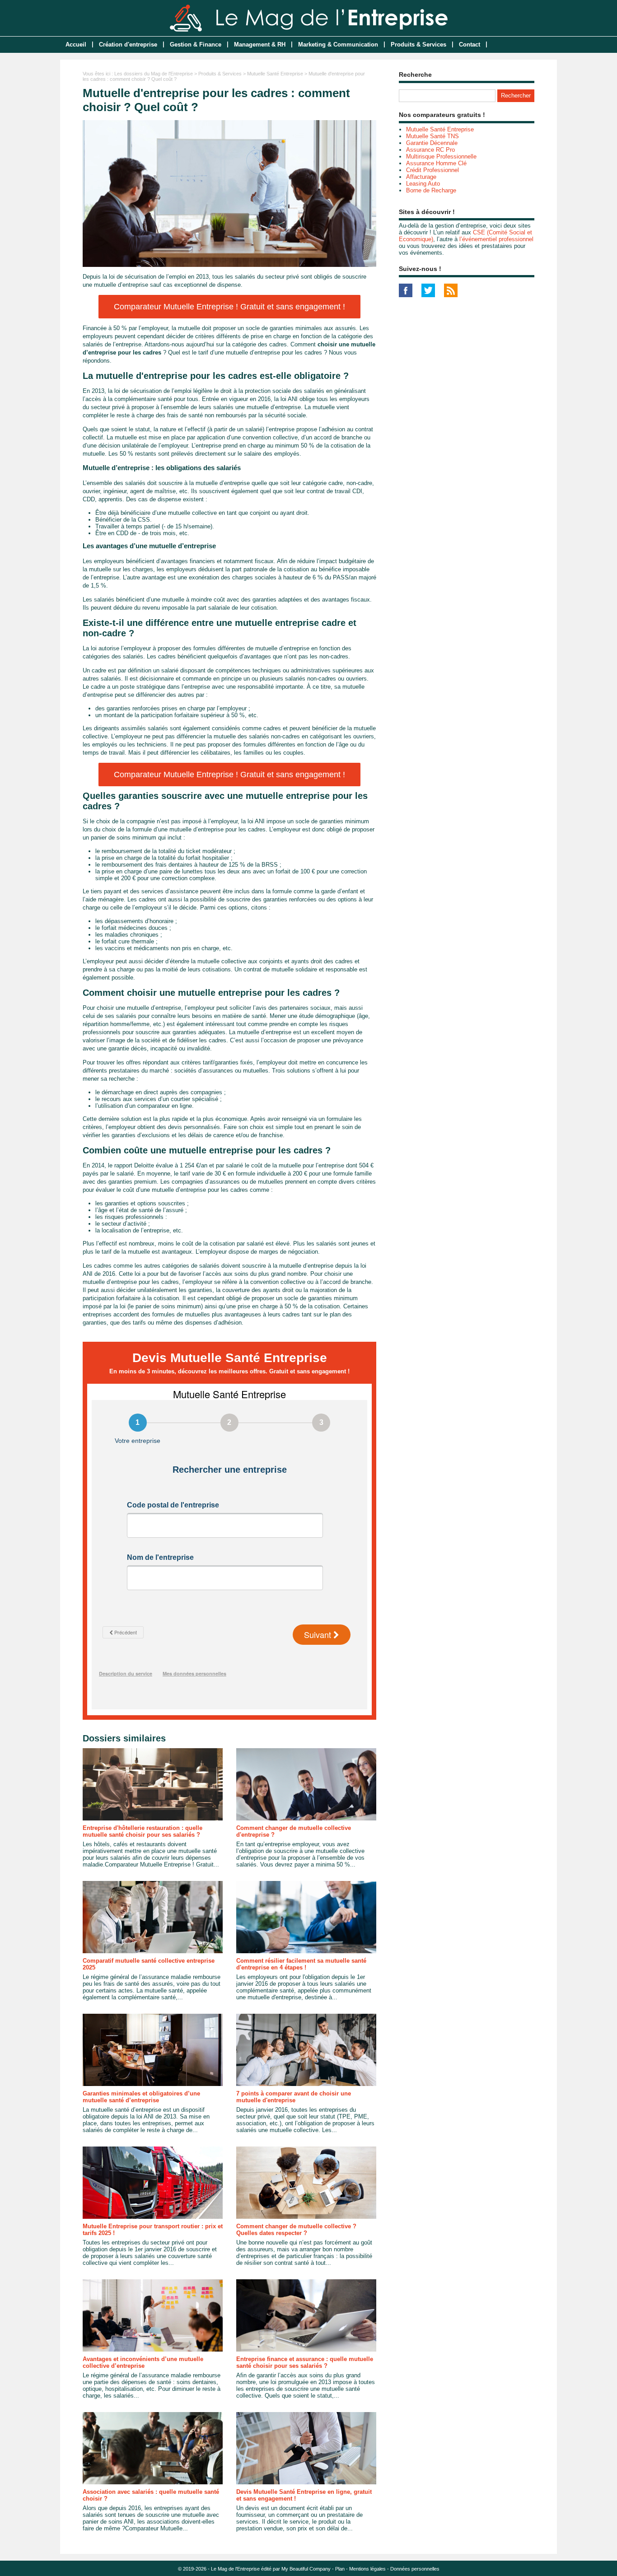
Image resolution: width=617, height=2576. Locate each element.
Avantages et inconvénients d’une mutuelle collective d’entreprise (143, 2362)
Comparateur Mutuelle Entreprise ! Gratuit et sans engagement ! (229, 307)
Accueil (76, 44)
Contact (470, 44)
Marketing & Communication (338, 44)
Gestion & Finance (196, 44)
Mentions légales (367, 2569)
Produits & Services (418, 44)
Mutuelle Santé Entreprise (275, 74)
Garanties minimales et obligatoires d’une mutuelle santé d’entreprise (141, 2097)
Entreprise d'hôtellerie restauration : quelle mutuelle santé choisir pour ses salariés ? (143, 1831)
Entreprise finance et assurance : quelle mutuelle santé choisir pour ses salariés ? (305, 2362)
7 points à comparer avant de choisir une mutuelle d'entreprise (294, 2097)
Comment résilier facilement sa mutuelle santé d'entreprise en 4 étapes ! (301, 1964)
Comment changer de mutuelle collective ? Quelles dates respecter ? (296, 2230)
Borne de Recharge (431, 190)
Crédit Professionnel (432, 170)
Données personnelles (415, 2569)
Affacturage (421, 177)
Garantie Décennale (432, 143)
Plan (340, 2569)
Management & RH (260, 44)
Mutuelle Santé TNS (432, 136)
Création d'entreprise (128, 44)
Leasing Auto (423, 184)
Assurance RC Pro (430, 150)
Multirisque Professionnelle (441, 156)
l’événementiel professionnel (496, 239)
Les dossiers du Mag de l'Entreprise (154, 74)
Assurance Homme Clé (436, 163)
